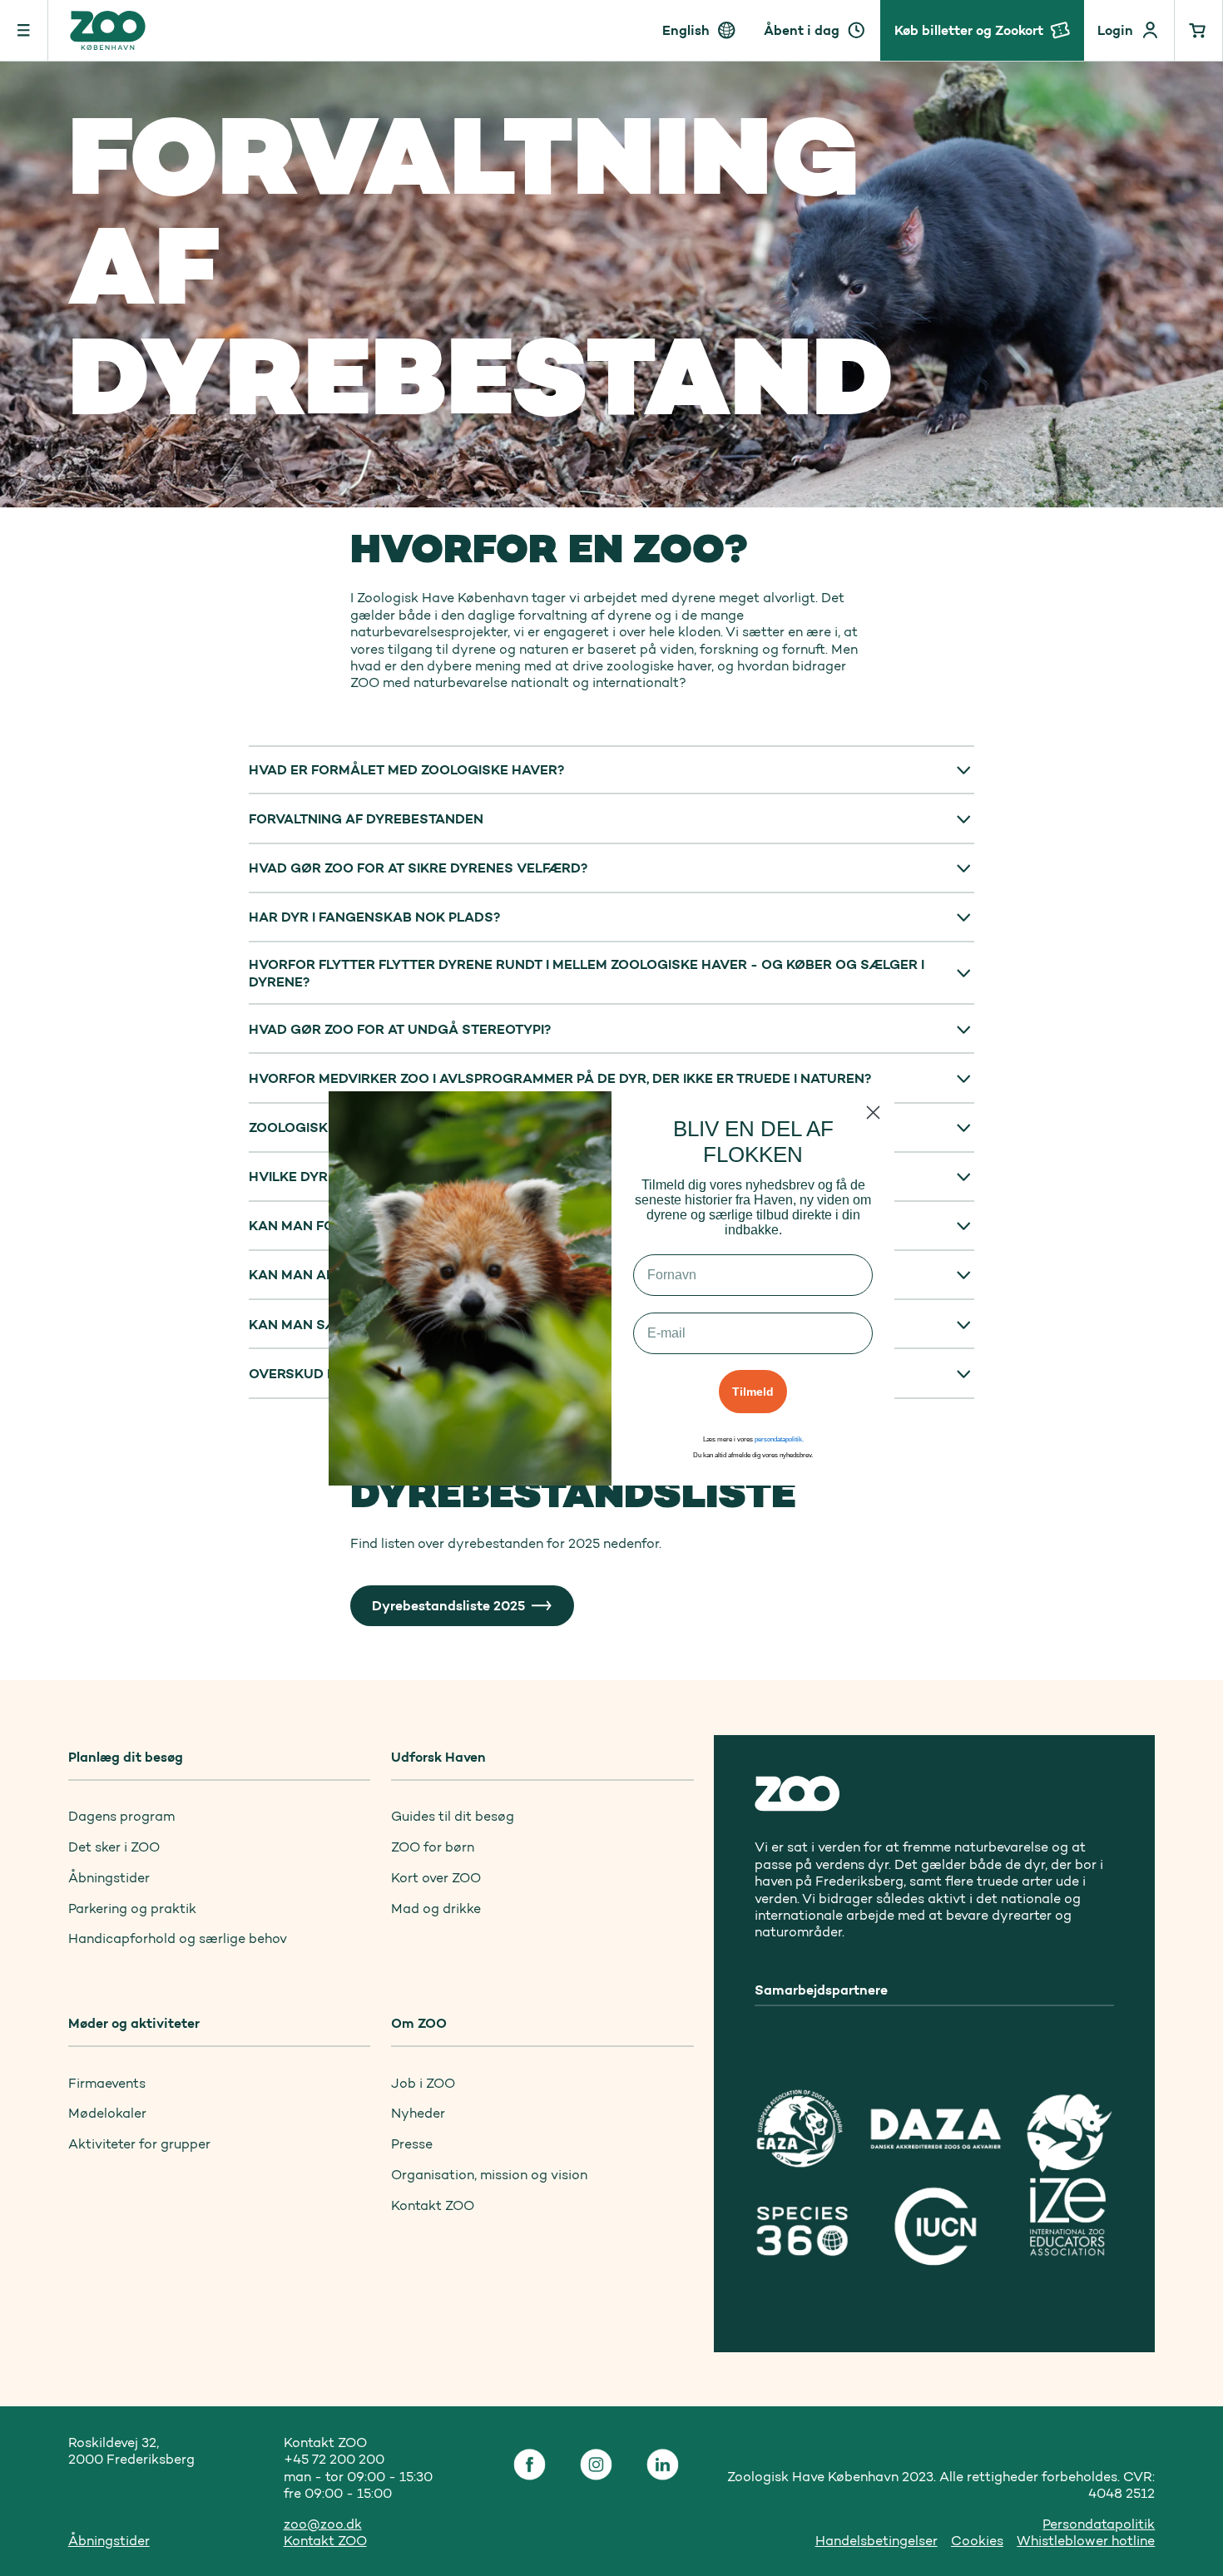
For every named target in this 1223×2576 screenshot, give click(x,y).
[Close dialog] (873, 1112)
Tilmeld (753, 1392)
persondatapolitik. (779, 1439)
